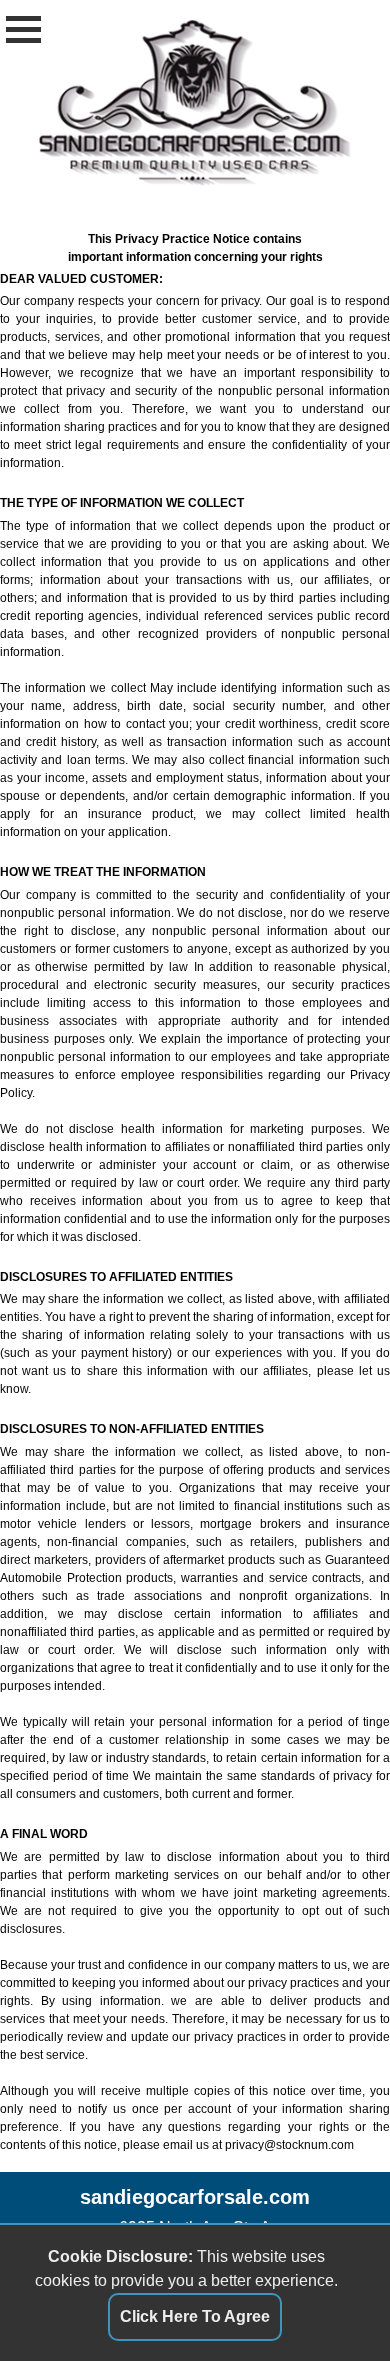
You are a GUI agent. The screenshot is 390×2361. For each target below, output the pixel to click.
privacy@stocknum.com (289, 2145)
